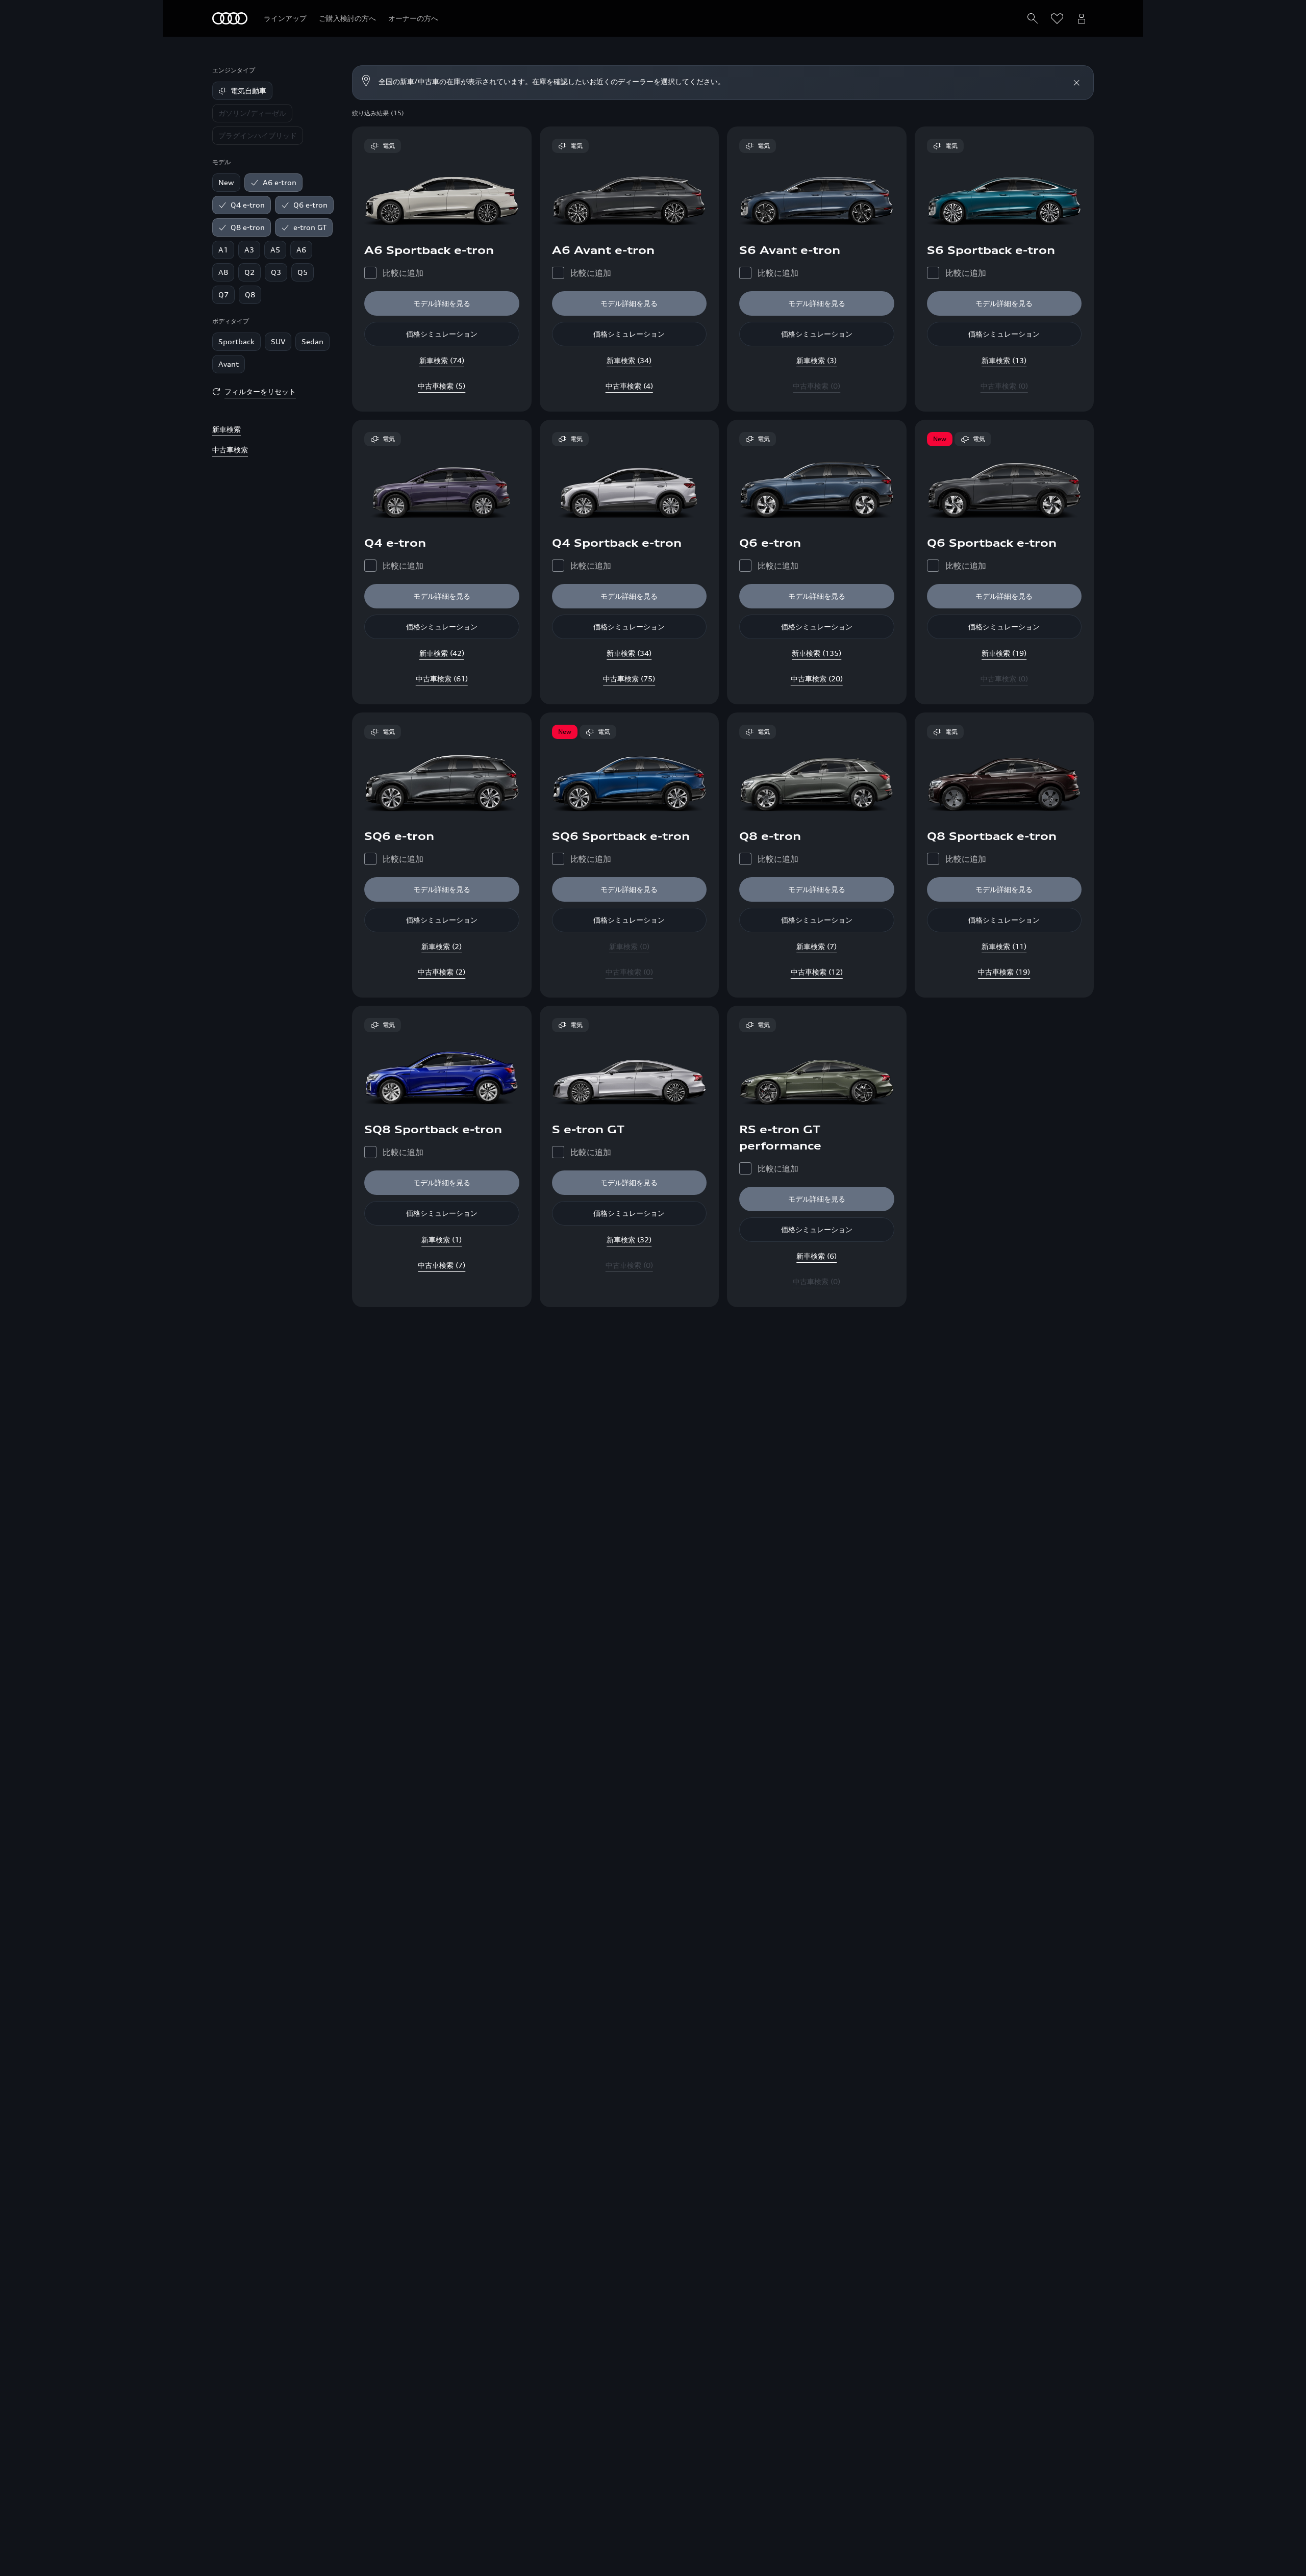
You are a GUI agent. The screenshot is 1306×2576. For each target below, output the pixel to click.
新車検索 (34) (629, 360)
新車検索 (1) (442, 1240)
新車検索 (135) (817, 653)
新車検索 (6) (817, 1256)
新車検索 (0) (629, 946)
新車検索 (227, 429)
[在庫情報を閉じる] (1076, 83)
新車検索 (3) (817, 360)
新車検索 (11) (1004, 946)
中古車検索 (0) (817, 386)
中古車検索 (230, 450)
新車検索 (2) (442, 946)
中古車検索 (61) (442, 679)
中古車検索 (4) (629, 386)
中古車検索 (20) (817, 679)
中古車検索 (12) (817, 972)
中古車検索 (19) (1004, 972)
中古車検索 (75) (629, 679)
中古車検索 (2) (442, 972)
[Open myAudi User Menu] (1082, 18)
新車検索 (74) (442, 360)
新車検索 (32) (629, 1240)
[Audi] (230, 18)
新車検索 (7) (817, 946)
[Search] (1033, 18)
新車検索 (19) (1004, 653)
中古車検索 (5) (442, 386)
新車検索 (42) (442, 653)
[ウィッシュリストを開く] (1057, 18)
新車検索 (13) (1004, 360)
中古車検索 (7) (442, 1265)
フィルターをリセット (260, 391)
